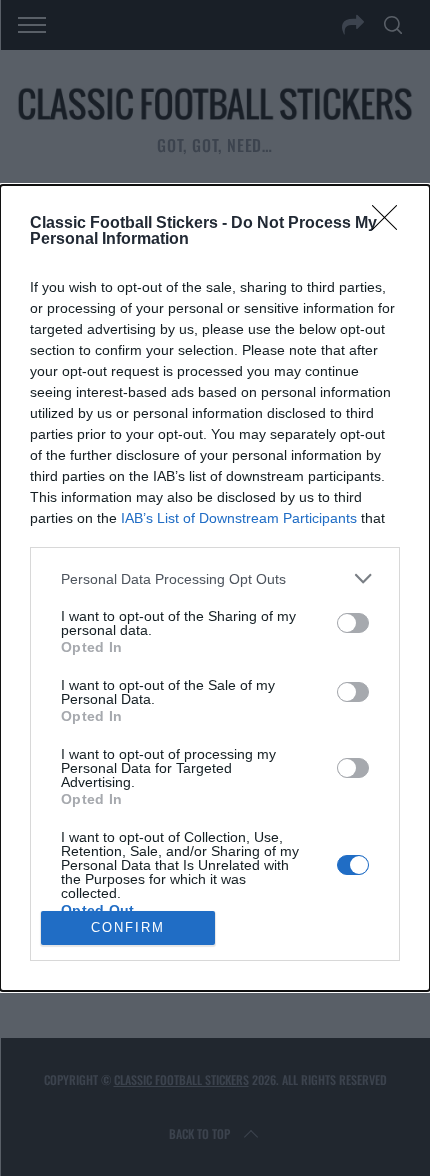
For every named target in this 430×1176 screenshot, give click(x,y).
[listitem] (215, 578)
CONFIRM (128, 927)
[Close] (391, 224)
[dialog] (215, 588)
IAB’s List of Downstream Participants (239, 518)
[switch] (353, 623)
